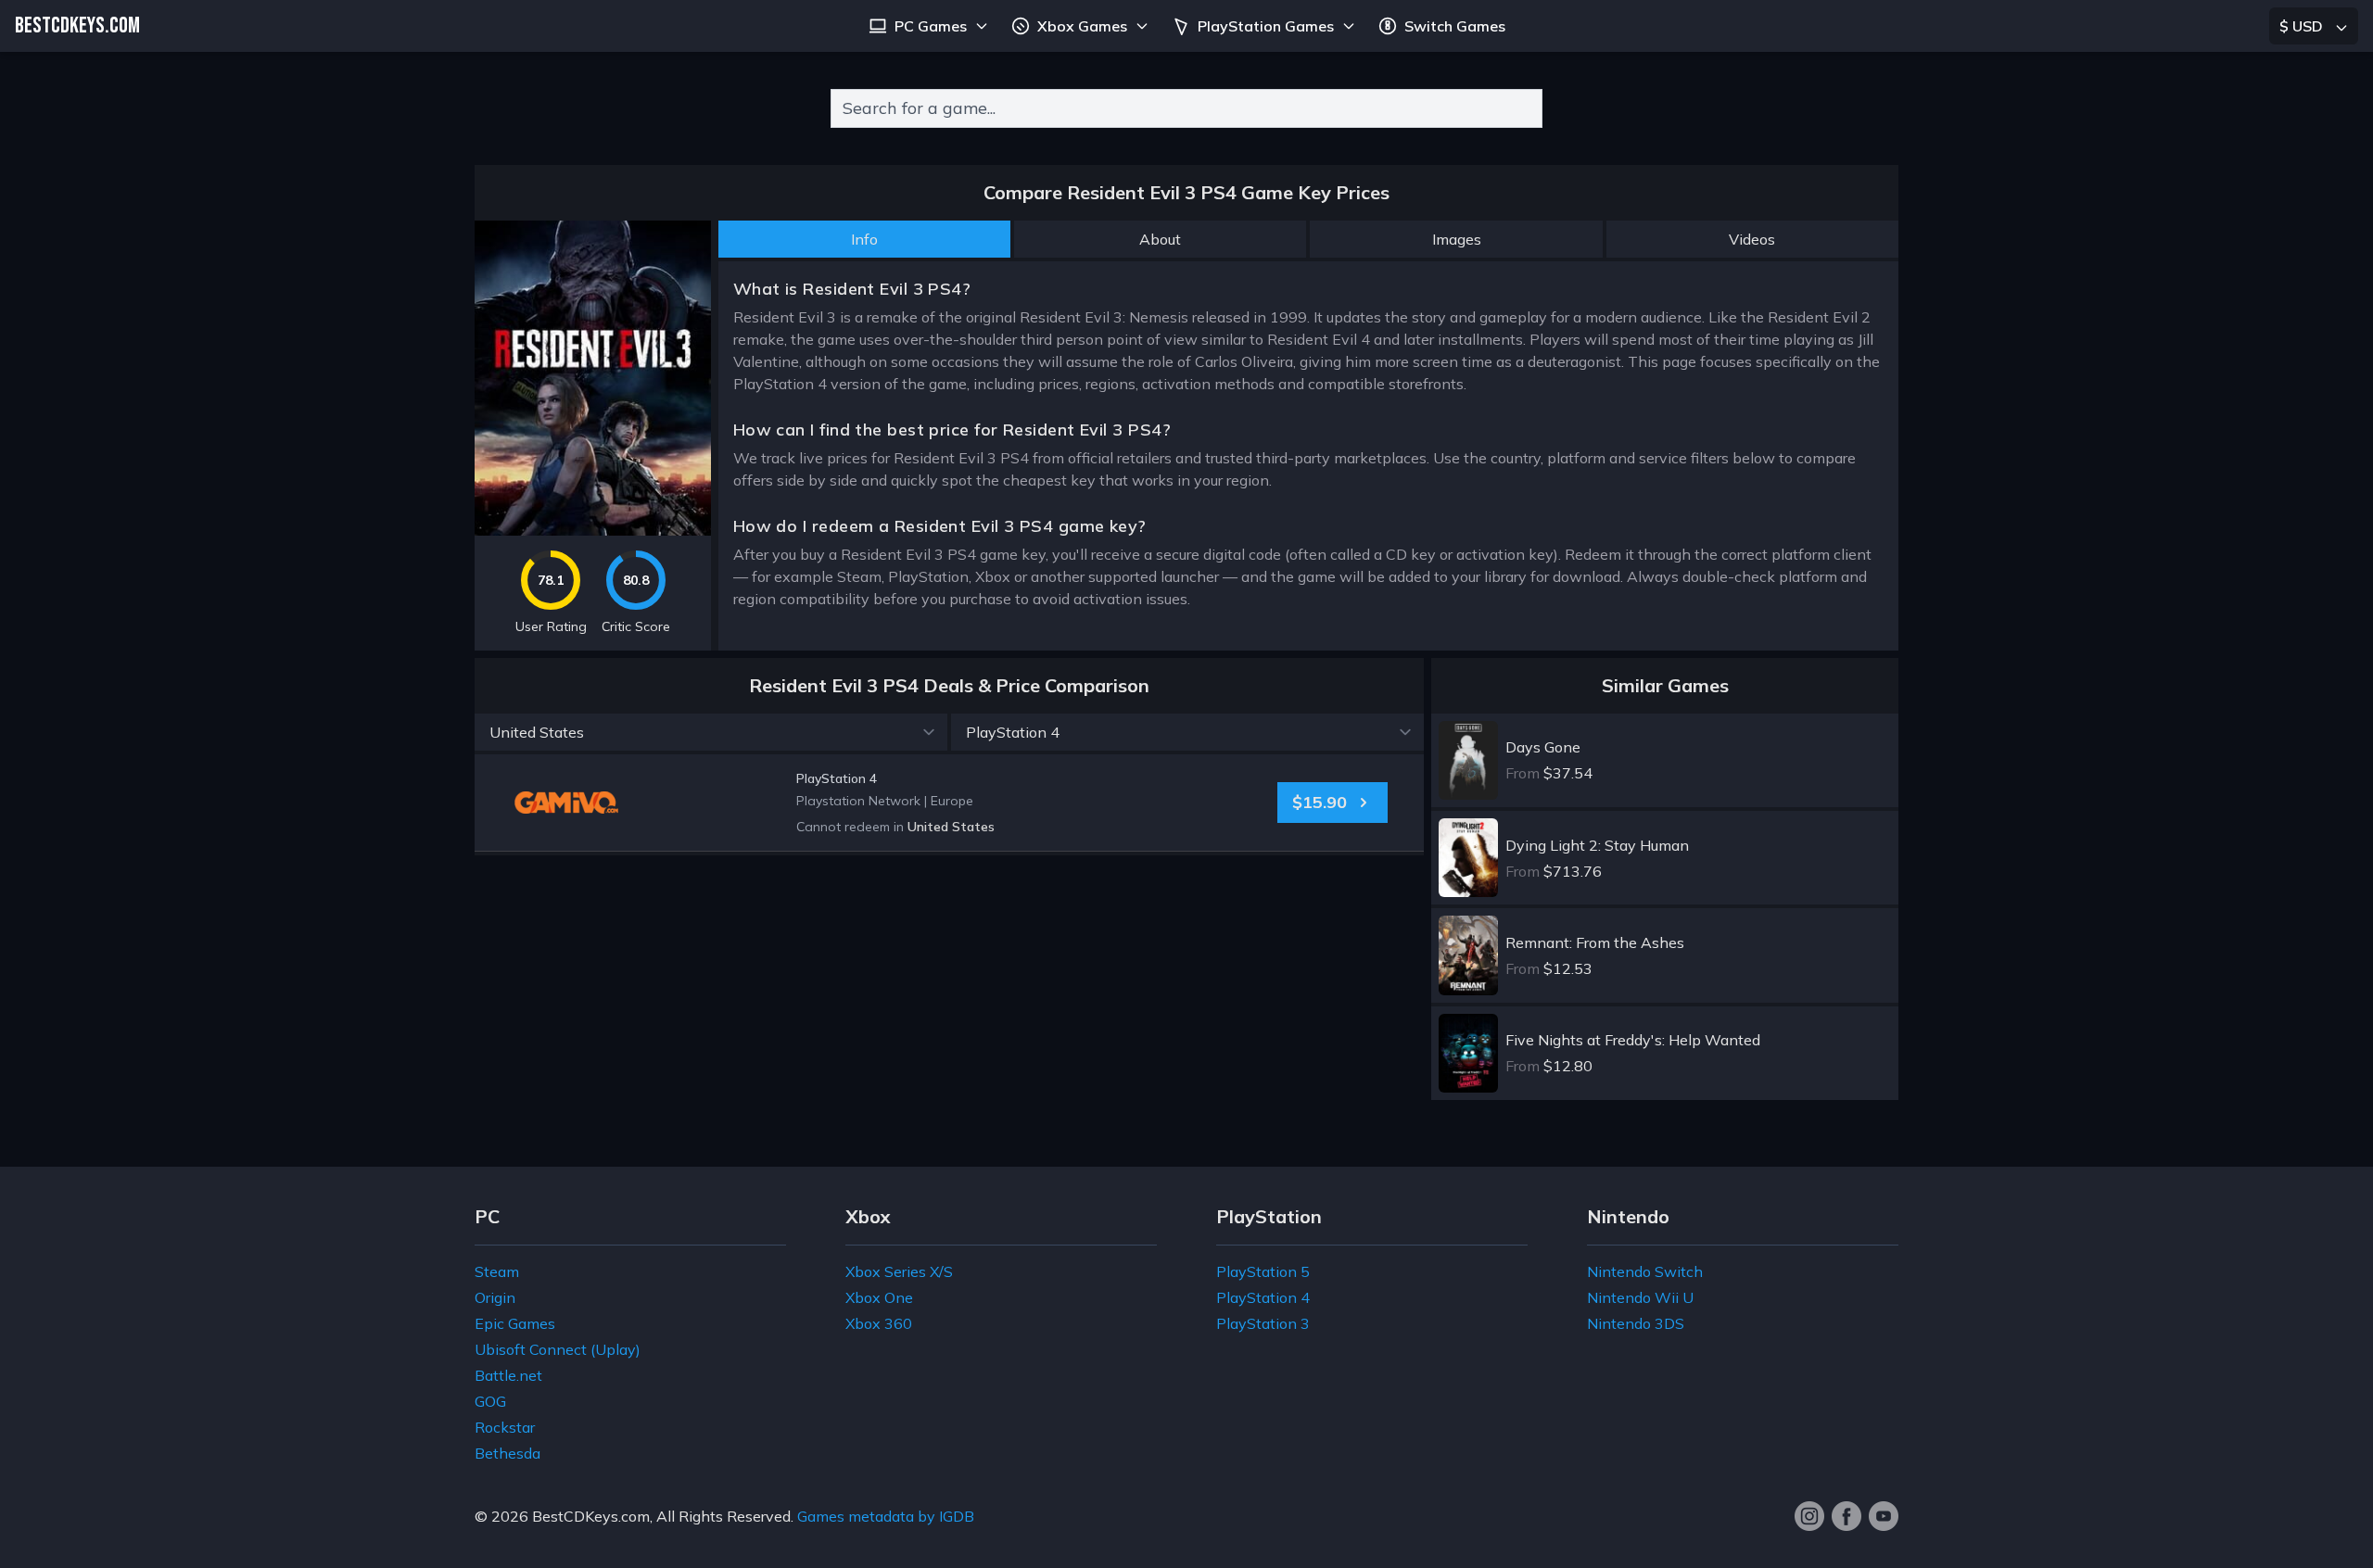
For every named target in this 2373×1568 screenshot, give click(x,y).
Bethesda (508, 1453)
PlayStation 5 (1263, 1271)
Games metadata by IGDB (886, 1516)
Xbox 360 (879, 1323)
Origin (495, 1297)
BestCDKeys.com (591, 1516)
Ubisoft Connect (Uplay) (558, 1349)
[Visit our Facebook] (1846, 1516)
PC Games (931, 26)
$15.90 (1320, 802)
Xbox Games (1082, 26)
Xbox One (879, 1297)
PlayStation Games (1266, 26)
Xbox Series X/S (899, 1271)
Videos (1752, 239)
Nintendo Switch (1645, 1271)
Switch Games (1455, 26)
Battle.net (508, 1375)
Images (1457, 239)
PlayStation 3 (1263, 1323)
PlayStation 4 (1263, 1297)
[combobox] (1186, 108)
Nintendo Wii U (1640, 1297)
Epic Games (515, 1323)
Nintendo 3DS (1636, 1323)
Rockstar (505, 1427)
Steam (497, 1271)
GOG (490, 1401)
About (1160, 239)
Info (864, 239)
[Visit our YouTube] (1884, 1516)
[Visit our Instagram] (1809, 1516)
